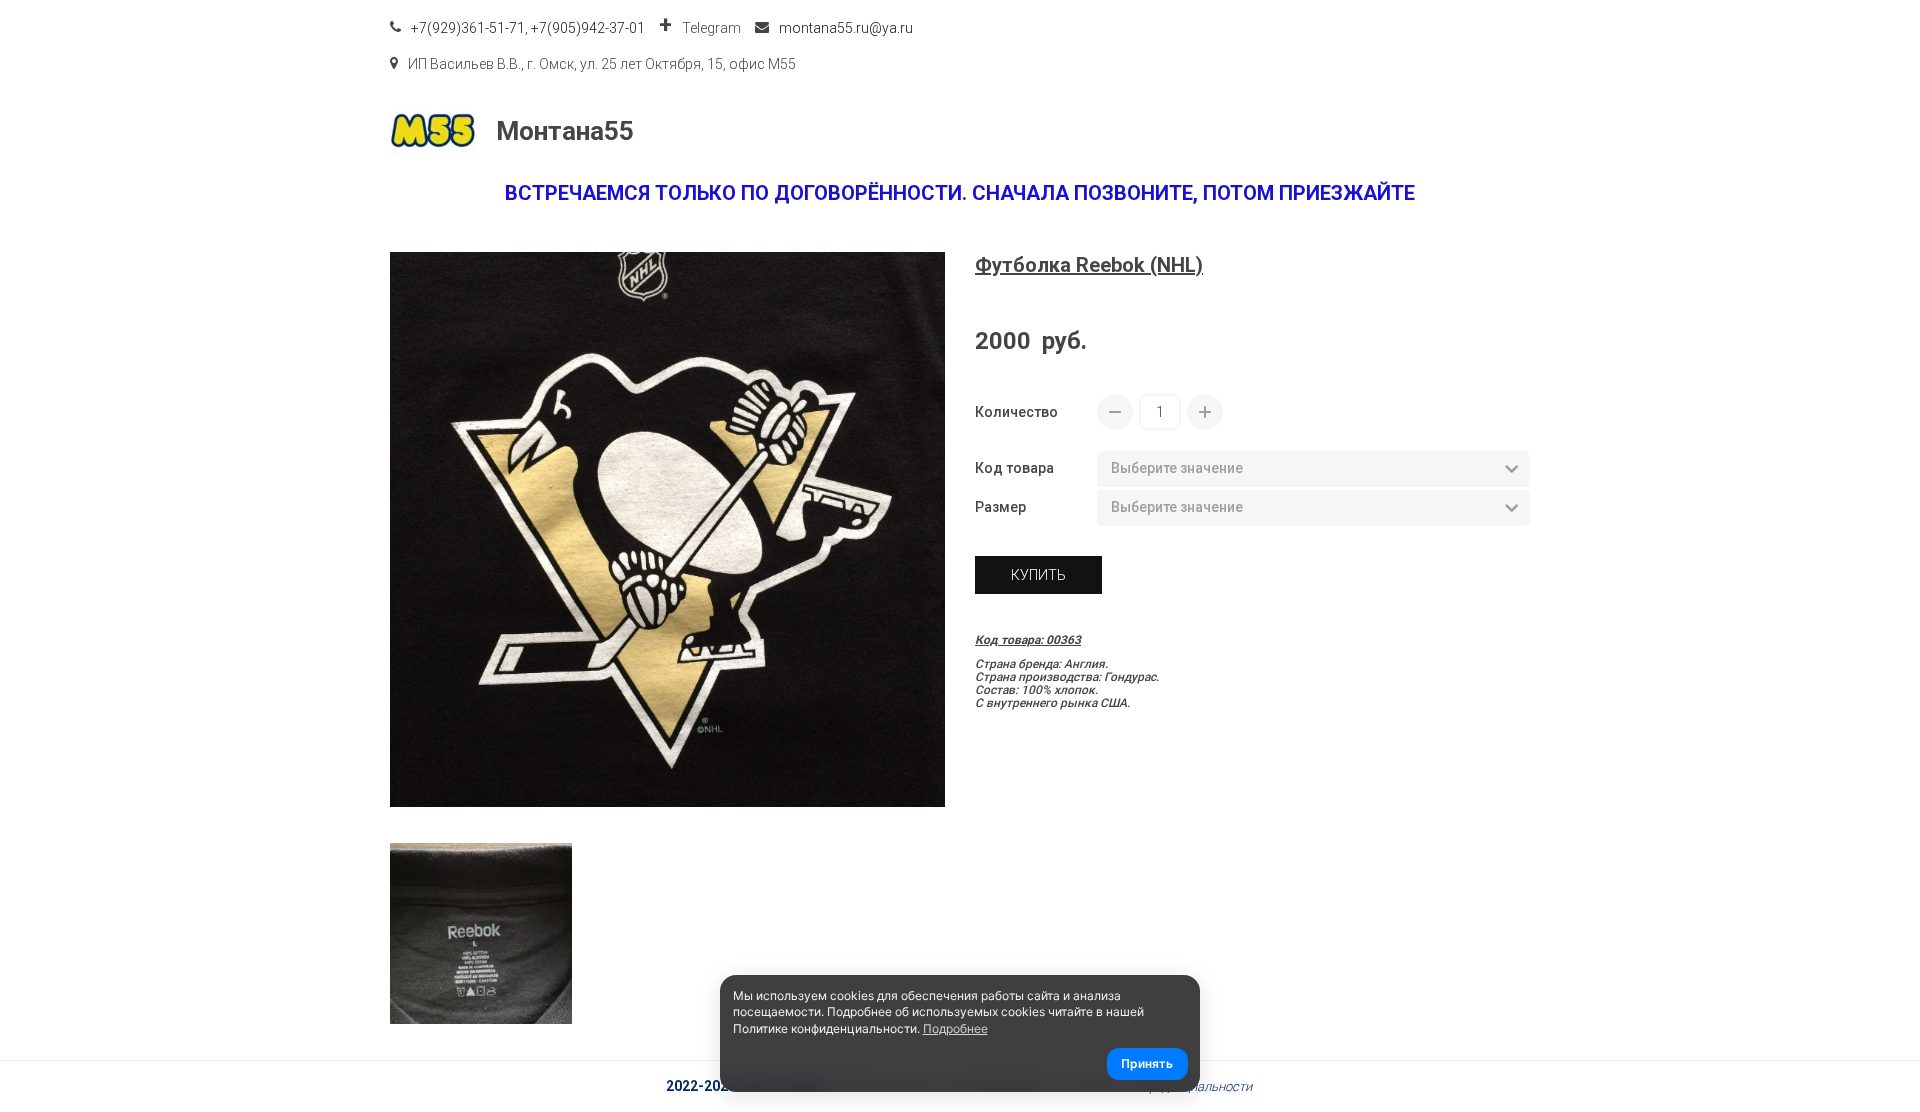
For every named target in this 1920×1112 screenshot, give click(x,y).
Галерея (1402, 131)
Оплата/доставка (1152, 131)
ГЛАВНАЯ (887, 131)
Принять (1147, 1063)
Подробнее (955, 1028)
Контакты (1293, 131)
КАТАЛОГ (998, 131)
